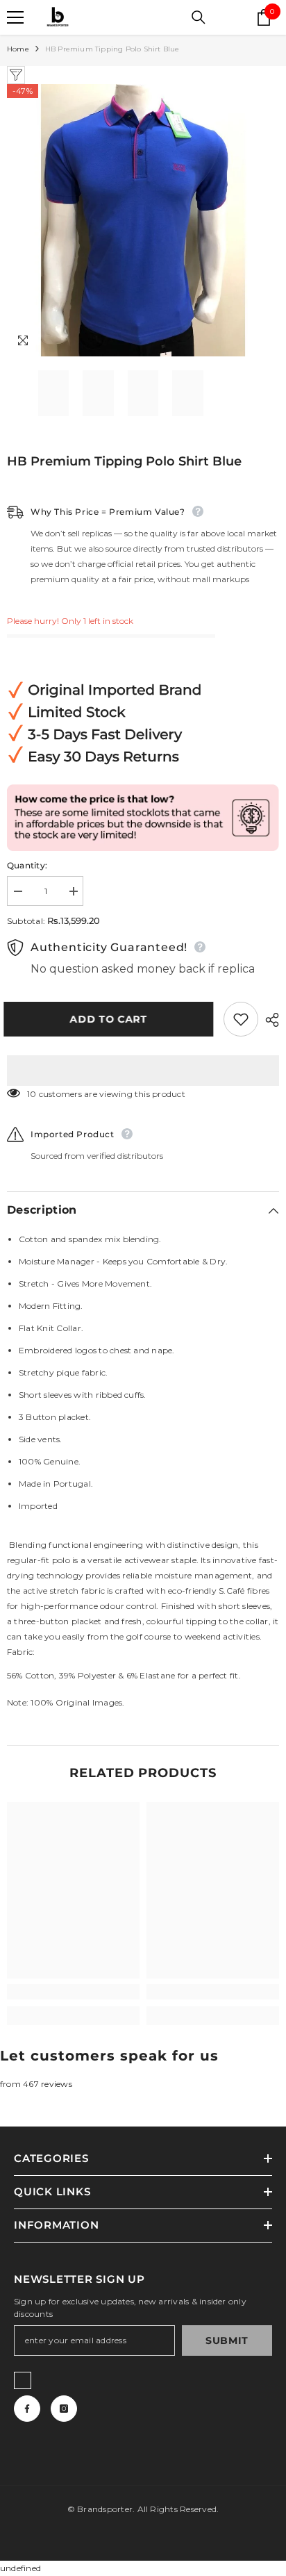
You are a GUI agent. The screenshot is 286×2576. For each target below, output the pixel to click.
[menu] (15, 17)
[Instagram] (64, 2409)
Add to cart (112, 1019)
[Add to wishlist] (241, 1019)
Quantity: (27, 865)
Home (18, 49)
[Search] (199, 17)
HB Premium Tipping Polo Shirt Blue (124, 461)
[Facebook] (27, 2409)
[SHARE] (269, 1020)
